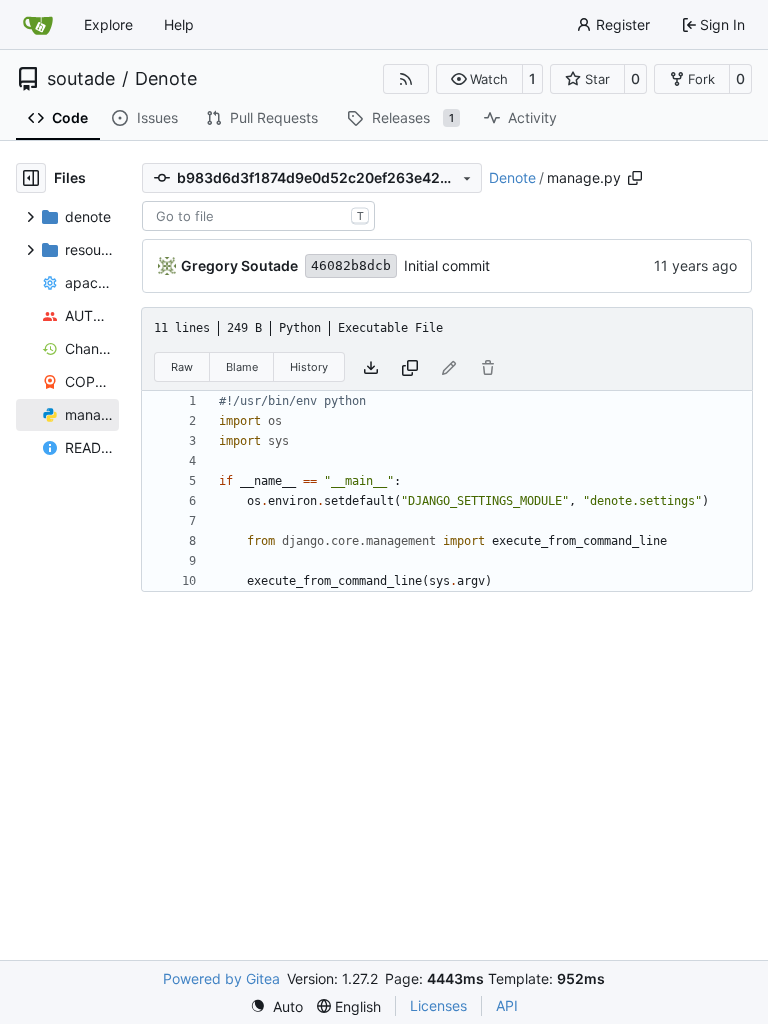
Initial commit (447, 265)
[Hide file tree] (31, 178)
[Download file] (371, 366)
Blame (242, 367)
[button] (479, 79)
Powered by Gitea (221, 978)
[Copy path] (635, 178)
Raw (182, 367)
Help (179, 24)
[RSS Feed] (406, 79)
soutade (81, 79)
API (507, 1005)
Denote (166, 79)
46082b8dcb (351, 265)
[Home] (38, 25)
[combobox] (258, 216)
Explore (108, 24)
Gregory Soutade (239, 265)
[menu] (276, 1006)
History (309, 367)
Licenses (438, 1005)
